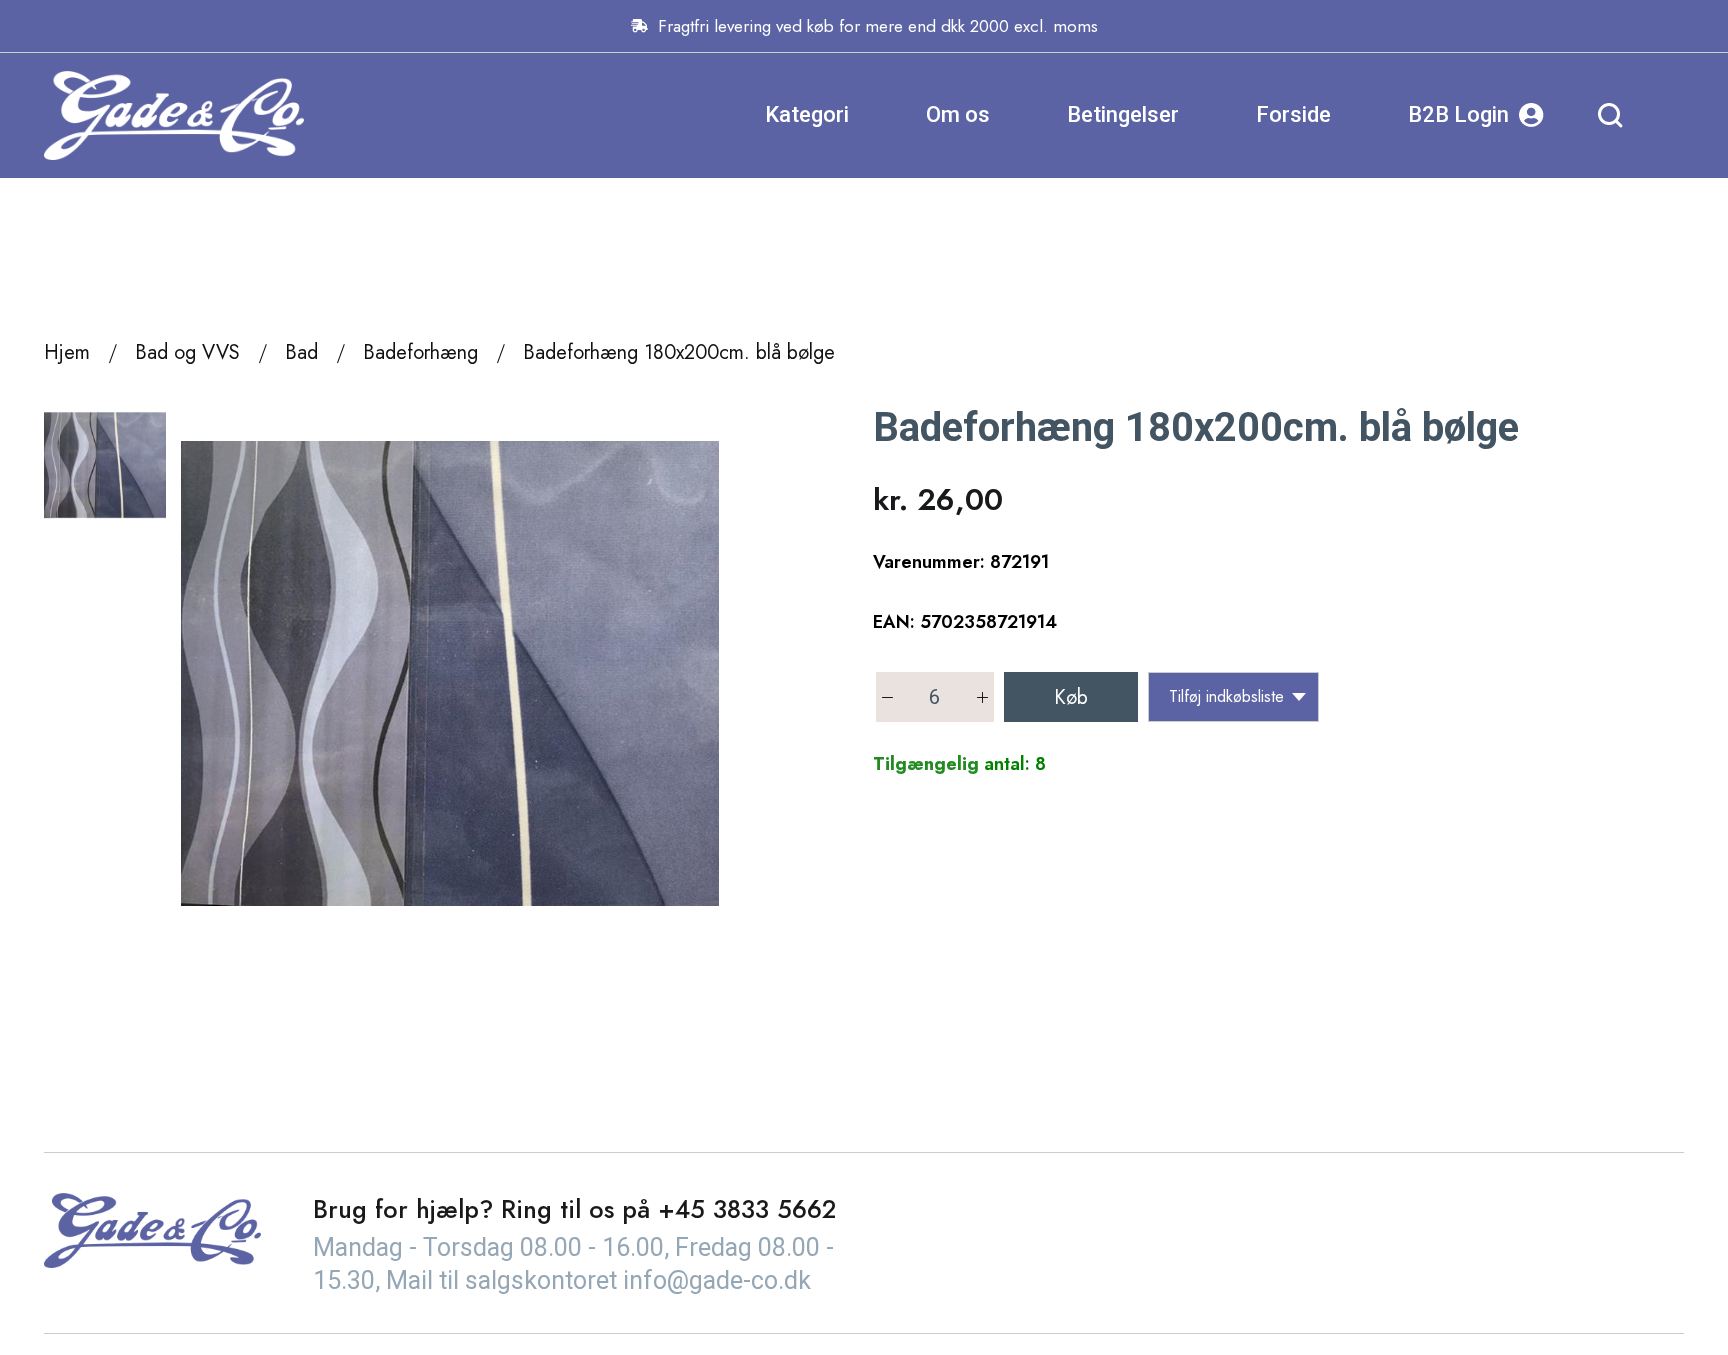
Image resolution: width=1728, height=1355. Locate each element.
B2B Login (1458, 114)
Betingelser (1123, 114)
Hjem (67, 352)
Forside (1293, 114)
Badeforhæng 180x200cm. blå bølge (679, 352)
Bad (301, 352)
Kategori (807, 114)
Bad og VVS (187, 352)
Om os (958, 114)
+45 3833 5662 (747, 1209)
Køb (1071, 697)
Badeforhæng (420, 352)
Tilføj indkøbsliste (1226, 696)
